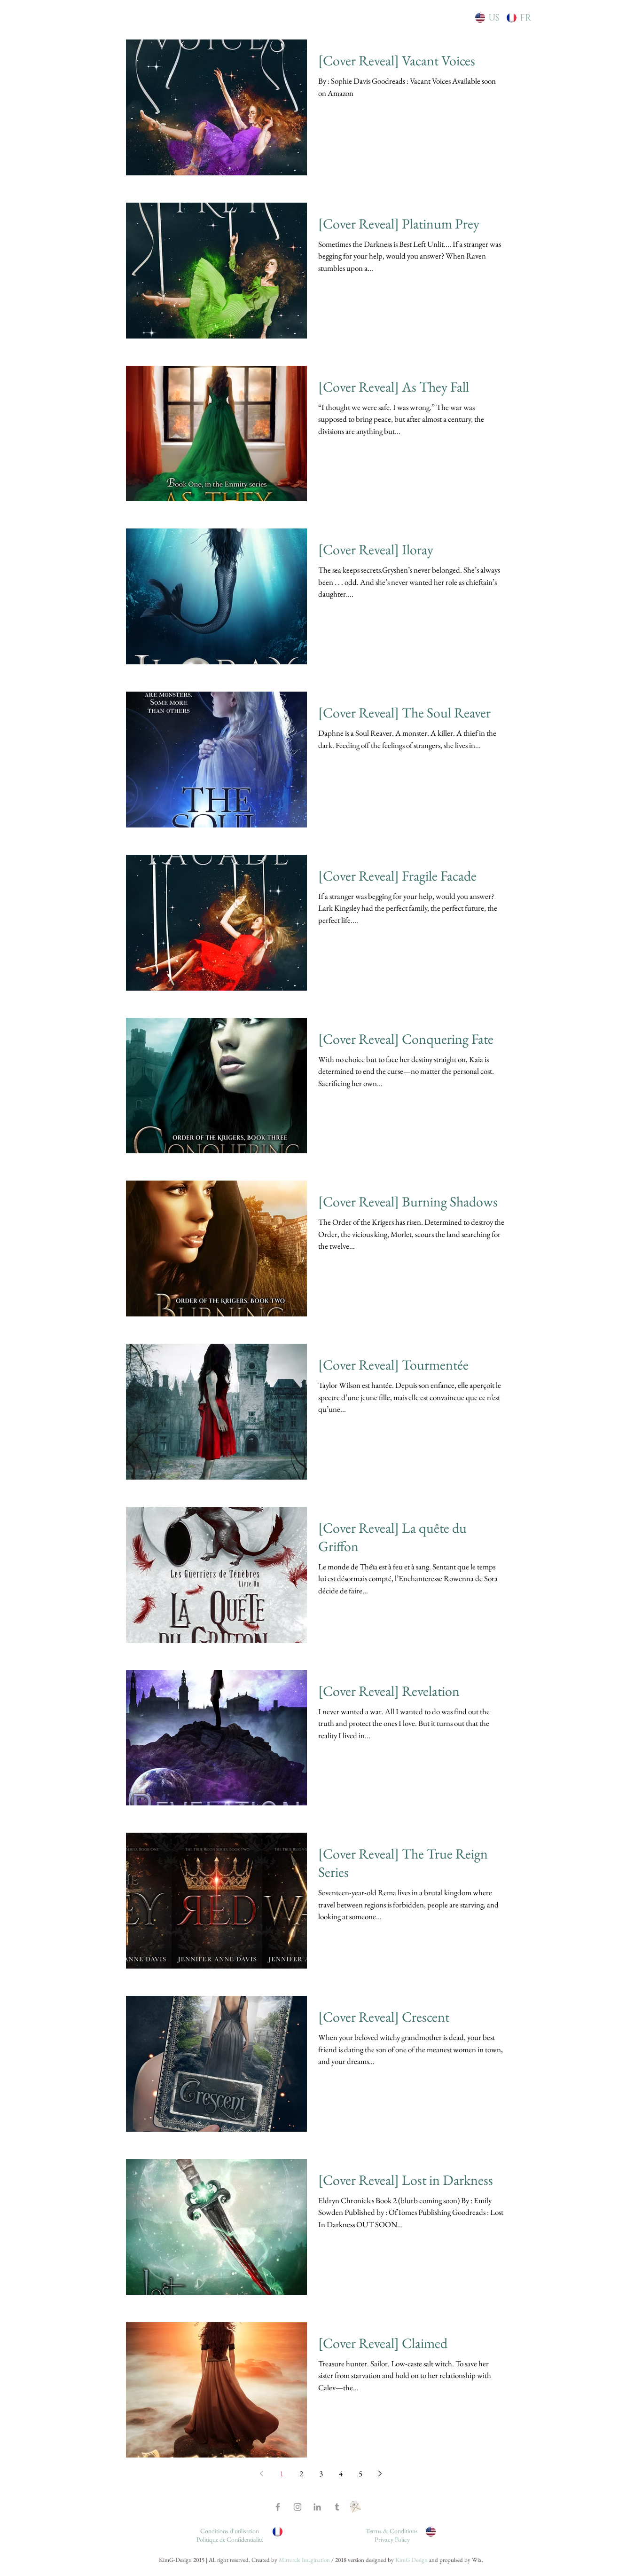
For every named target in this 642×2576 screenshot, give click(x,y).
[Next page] (380, 2474)
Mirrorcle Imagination (304, 2560)
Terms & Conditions (392, 2531)
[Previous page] (262, 2474)
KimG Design (411, 2560)
